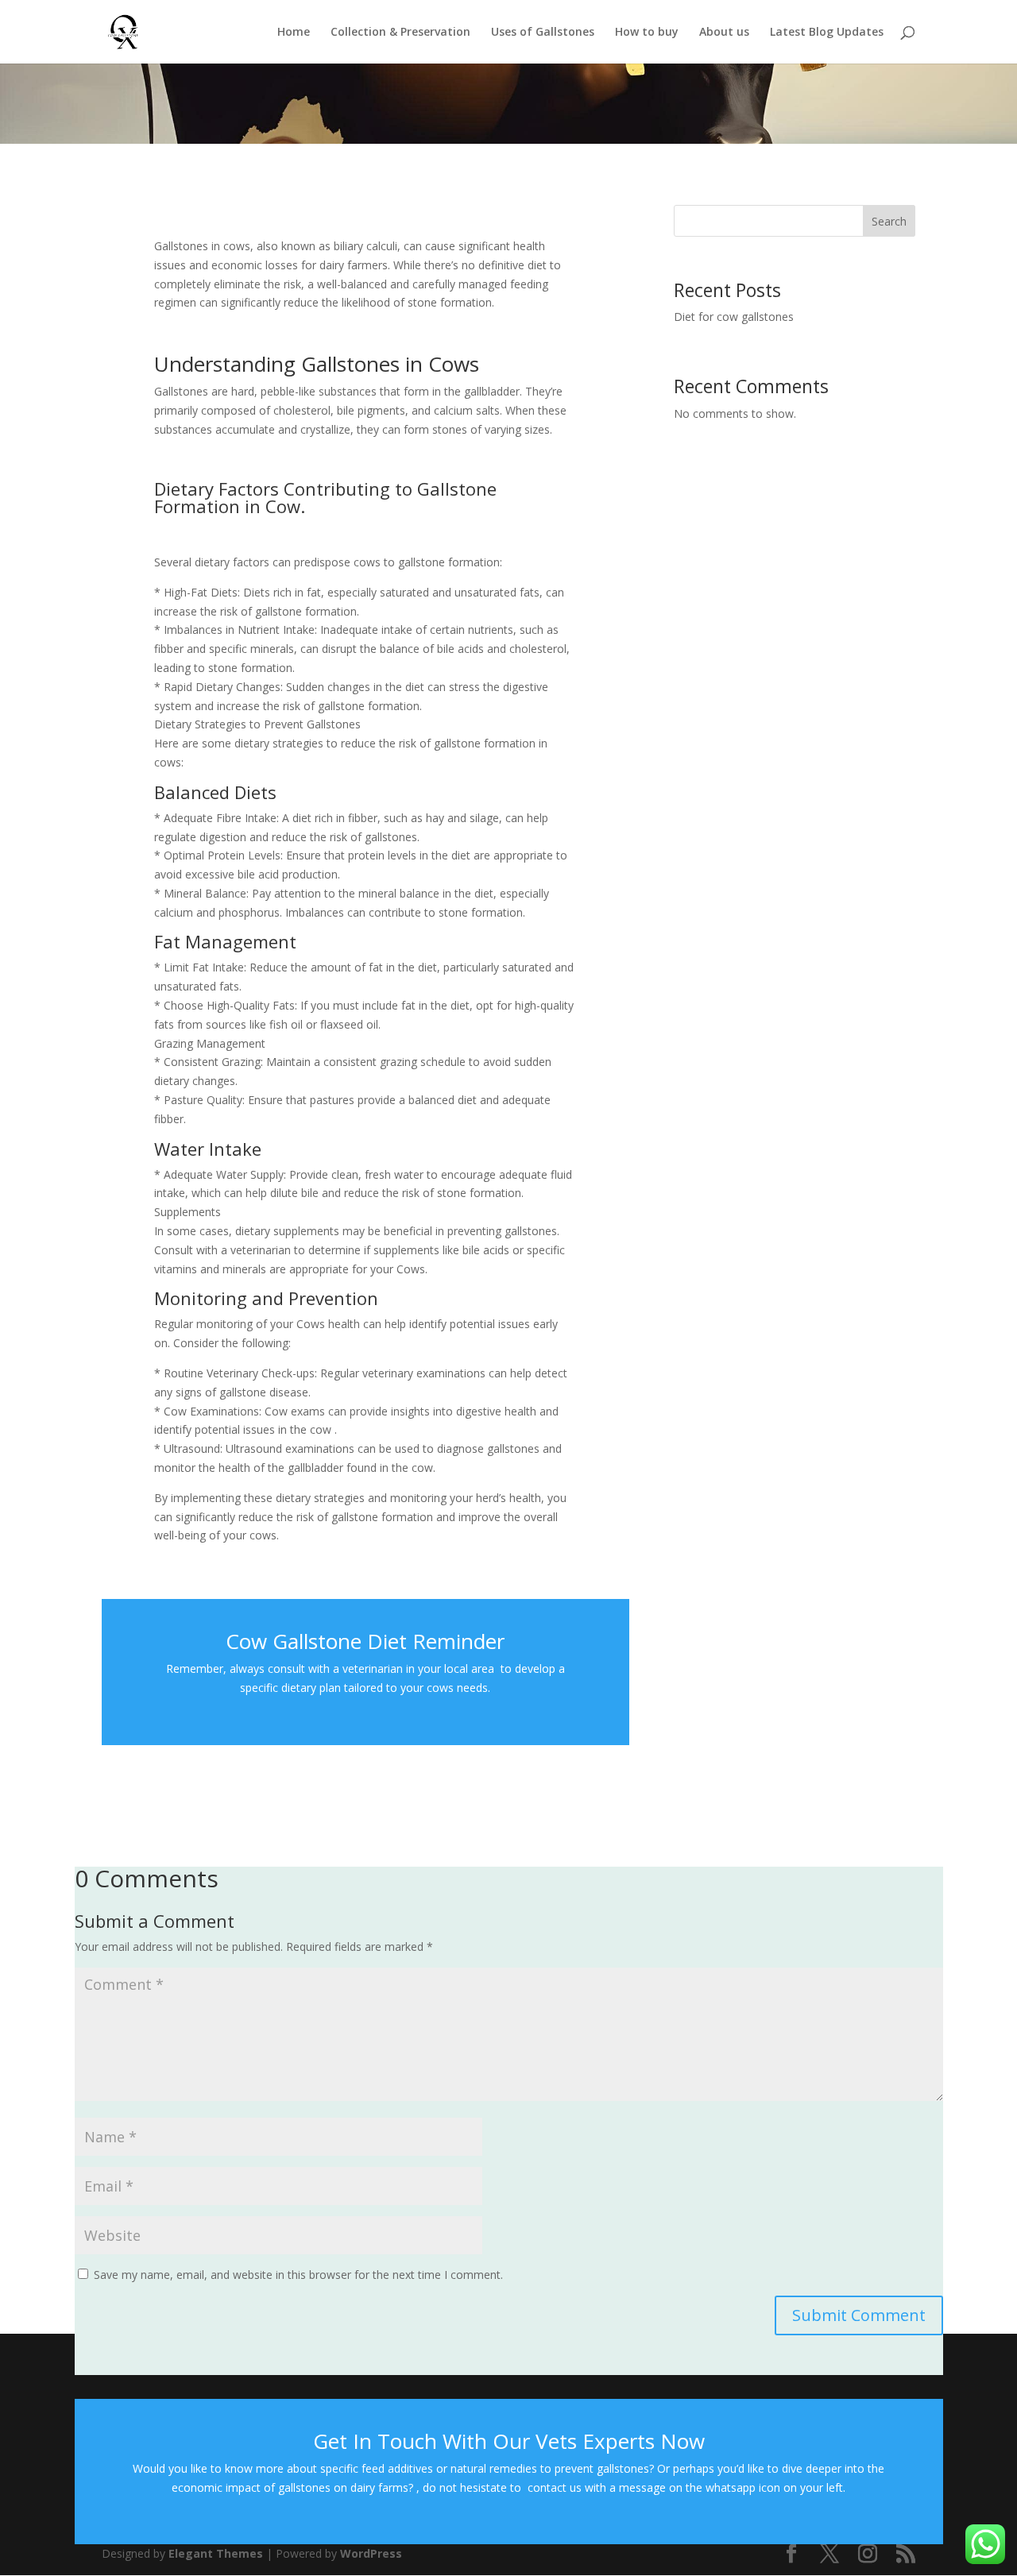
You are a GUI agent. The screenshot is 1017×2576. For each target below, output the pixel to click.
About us (724, 33)
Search (889, 221)
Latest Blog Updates (827, 33)
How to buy (647, 33)
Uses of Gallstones (543, 33)
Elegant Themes (216, 2553)
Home (294, 33)
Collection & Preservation (400, 33)
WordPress (371, 2553)
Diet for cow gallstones (734, 317)
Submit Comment (859, 2315)
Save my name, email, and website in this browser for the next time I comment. (298, 2275)
